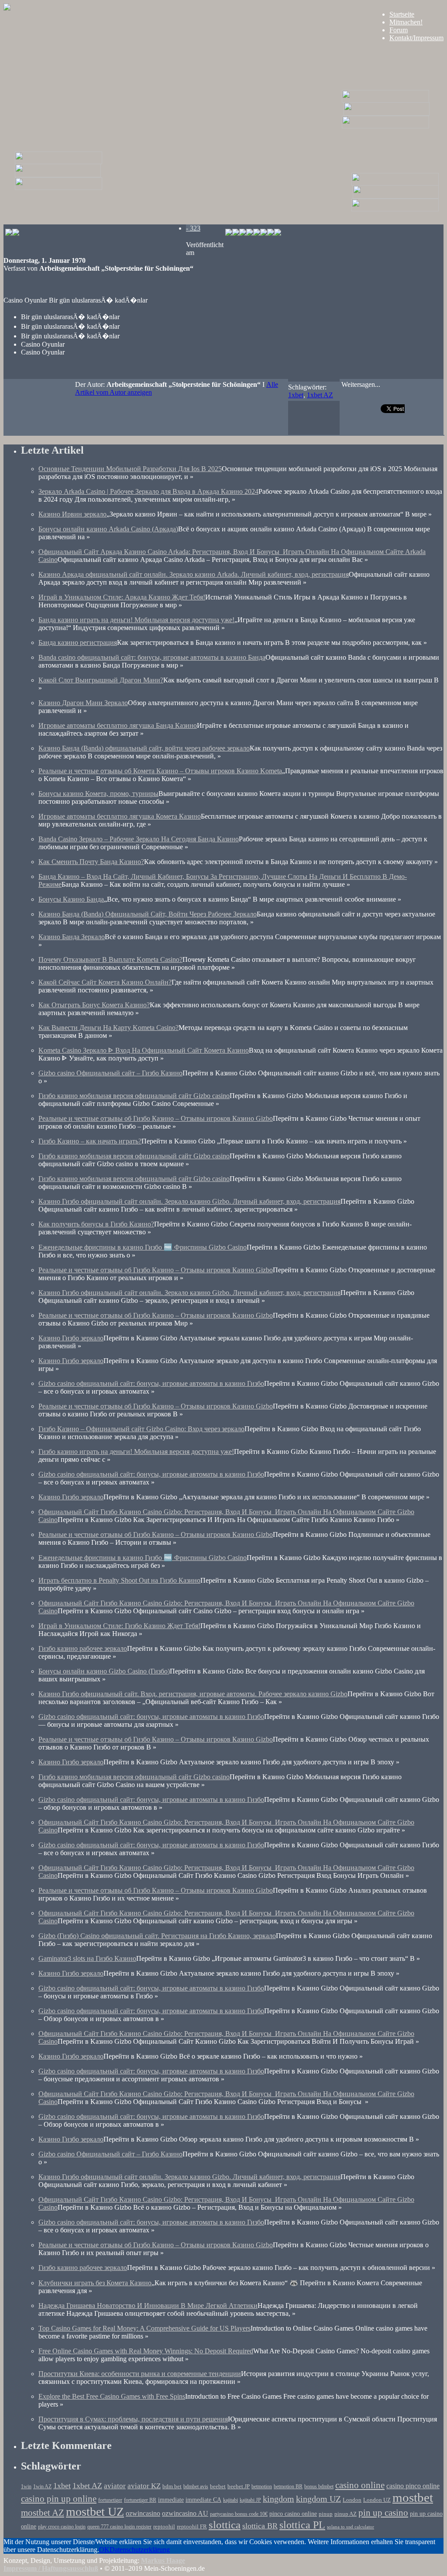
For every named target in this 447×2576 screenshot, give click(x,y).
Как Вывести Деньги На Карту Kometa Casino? (108, 1028)
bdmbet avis (196, 2487)
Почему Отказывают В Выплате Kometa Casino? (110, 959)
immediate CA (203, 2500)
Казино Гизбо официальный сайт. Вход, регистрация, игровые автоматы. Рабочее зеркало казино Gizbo (193, 1694)
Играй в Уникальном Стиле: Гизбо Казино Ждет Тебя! (119, 1626)
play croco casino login (62, 2527)
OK (104, 2550)
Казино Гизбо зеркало (71, 1338)
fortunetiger (110, 2500)
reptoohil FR (192, 2526)
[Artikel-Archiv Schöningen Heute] (387, 113)
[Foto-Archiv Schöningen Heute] (385, 126)
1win (26, 2487)
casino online (360, 2485)
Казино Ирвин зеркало (72, 514)
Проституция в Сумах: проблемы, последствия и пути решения (133, 2419)
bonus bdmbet (319, 2487)
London (352, 2500)
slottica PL (302, 2525)
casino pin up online (59, 2499)
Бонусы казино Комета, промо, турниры (98, 794)
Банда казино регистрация (78, 642)
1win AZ (42, 2487)
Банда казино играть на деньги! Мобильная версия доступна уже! (136, 620)
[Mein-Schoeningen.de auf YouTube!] (278, 233)
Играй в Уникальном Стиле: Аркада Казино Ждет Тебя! (122, 597)
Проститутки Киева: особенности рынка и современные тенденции (140, 2374)
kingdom (279, 2499)
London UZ (377, 2500)
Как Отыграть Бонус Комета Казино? (94, 1005)
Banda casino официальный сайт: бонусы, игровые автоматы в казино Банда (152, 657)
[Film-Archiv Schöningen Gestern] (58, 162)
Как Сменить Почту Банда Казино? (91, 862)
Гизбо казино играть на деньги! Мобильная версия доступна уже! (136, 1452)
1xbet (296, 395)
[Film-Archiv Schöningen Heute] (385, 100)
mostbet (413, 2497)
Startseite (402, 14)
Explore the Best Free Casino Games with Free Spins (112, 2396)
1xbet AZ (320, 395)
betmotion (262, 2487)
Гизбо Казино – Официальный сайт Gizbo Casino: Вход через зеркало (141, 1429)
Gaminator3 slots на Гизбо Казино (87, 1958)
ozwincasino (143, 2513)
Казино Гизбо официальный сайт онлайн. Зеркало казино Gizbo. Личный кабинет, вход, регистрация (189, 1201)
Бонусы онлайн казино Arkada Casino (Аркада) (108, 529)
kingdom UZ (318, 2499)
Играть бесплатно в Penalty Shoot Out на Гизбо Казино (119, 1580)
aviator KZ (144, 2486)
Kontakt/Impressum (416, 38)
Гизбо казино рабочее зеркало (83, 1648)
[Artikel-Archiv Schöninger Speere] (396, 196)
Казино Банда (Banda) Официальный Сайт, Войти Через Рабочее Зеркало (148, 914)
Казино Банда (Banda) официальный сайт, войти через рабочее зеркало (144, 748)
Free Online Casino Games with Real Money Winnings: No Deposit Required (146, 2351)
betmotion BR (288, 2487)
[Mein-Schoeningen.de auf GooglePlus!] (264, 233)
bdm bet (172, 2486)
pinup (326, 2514)
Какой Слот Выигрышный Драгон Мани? (101, 680)
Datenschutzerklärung (140, 2550)
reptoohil (164, 2526)
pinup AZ (346, 2514)
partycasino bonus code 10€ (239, 2514)
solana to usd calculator (351, 2527)
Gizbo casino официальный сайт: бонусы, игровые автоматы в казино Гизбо (151, 1383)
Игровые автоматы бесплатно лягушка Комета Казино (120, 816)
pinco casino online (293, 2514)
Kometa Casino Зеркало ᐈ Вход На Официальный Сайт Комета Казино (144, 1050)
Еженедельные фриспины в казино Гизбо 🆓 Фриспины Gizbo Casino (143, 1247)
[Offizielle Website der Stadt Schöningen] (12, 233)
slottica (225, 2525)
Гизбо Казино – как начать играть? (90, 1141)
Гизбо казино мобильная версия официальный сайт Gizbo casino (134, 1096)
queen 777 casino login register (119, 2527)
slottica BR (260, 2526)
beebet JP (239, 2486)
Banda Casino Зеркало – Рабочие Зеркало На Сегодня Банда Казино (139, 839)
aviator (115, 2486)
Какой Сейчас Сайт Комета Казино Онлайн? (105, 982)
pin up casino (383, 2513)
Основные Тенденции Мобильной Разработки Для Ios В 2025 (130, 469)
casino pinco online (413, 2486)
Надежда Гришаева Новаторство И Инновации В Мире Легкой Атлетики (148, 2306)
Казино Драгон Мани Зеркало (83, 703)
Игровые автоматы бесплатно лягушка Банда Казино (118, 725)
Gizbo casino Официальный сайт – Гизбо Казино (110, 1073)
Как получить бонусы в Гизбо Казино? (96, 1224)
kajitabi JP (250, 2500)
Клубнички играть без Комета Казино (95, 2283)
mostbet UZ (95, 2512)
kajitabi (230, 2500)
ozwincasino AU (185, 2513)
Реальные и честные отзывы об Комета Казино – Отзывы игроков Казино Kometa (160, 771)
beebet (218, 2486)
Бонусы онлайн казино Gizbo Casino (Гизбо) (104, 1671)
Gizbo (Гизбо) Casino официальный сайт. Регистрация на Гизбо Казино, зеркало (157, 1936)
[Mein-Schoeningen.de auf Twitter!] (250, 233)
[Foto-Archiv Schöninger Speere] (395, 209)
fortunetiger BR (140, 2500)
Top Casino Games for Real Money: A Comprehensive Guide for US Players (144, 2328)
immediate (171, 2500)
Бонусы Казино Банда (71, 899)
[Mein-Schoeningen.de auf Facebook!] (236, 233)
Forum (399, 30)
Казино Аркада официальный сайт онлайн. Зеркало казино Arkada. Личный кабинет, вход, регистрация (194, 574)
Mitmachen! (406, 22)
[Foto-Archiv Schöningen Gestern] (58, 188)
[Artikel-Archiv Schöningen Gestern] (58, 175)
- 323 (193, 228)
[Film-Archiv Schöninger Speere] (395, 183)
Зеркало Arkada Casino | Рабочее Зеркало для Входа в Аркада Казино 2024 (148, 491)
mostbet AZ (43, 2513)
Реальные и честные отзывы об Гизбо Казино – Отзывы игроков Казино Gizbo (156, 1118)
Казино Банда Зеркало (72, 937)
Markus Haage (163, 2561)
